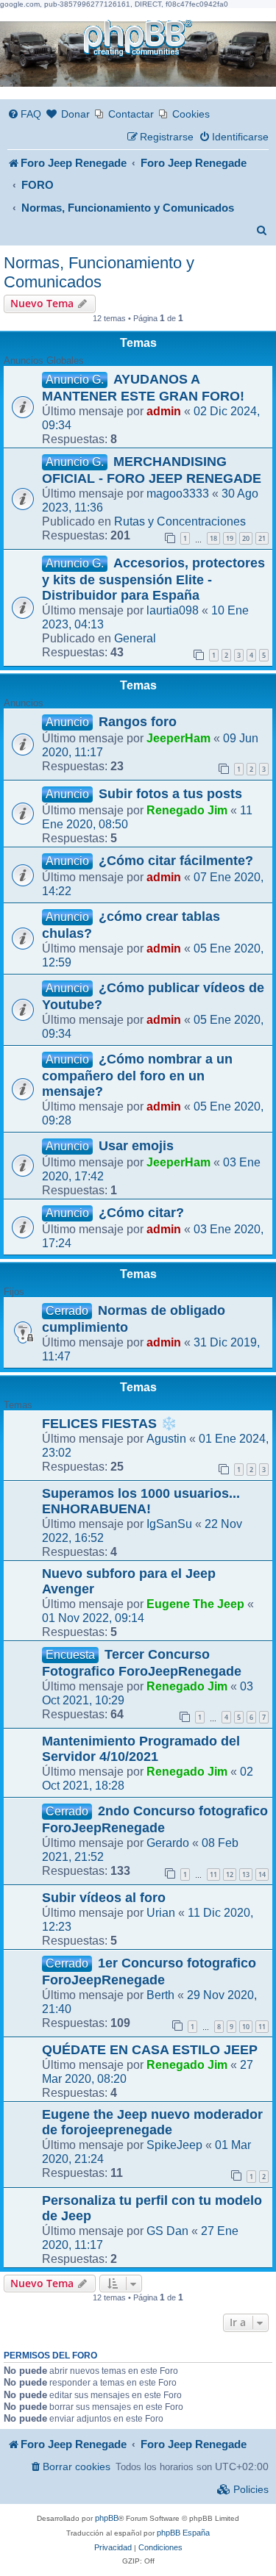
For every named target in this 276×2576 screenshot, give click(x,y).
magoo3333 (178, 493)
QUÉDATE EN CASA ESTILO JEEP (150, 2050)
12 (230, 1874)
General (135, 638)
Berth (160, 1995)
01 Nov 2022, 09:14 (93, 1618)
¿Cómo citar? (141, 1213)
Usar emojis (136, 1146)
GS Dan (167, 2231)
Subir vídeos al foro (104, 1898)
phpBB (107, 2518)
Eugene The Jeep (195, 1604)
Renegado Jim (187, 810)
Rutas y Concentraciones (180, 521)
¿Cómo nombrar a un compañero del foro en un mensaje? (137, 1075)
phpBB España (183, 2533)
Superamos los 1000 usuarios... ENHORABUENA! (141, 1501)
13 (246, 1874)
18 (213, 538)
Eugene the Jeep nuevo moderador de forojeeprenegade (152, 2122)
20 (246, 538)
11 (213, 1874)
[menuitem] (24, 114)
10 (246, 2027)
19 (230, 538)
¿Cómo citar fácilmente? (176, 861)
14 (262, 1874)
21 (262, 538)
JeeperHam (178, 738)
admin (164, 411)
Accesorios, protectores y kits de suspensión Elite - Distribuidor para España (153, 579)
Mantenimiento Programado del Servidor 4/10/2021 (141, 1749)
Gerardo (168, 1843)
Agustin (166, 1438)
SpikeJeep (174, 2145)
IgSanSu (169, 1524)
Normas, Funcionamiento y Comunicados (99, 272)
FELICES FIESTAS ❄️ (110, 1424)
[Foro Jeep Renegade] (138, 39)
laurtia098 (173, 610)
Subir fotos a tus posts (170, 794)
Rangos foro (138, 722)
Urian (161, 1912)
